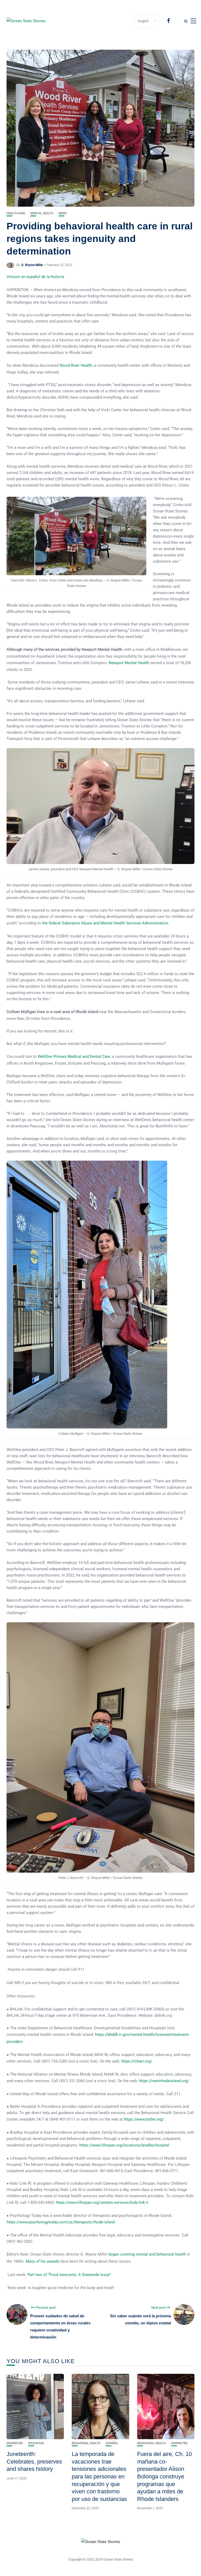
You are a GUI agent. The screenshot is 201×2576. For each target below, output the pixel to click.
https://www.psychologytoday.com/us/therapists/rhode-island (61, 2222)
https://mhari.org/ (137, 2061)
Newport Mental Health (129, 663)
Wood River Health (76, 365)
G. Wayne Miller (32, 265)
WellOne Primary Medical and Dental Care (74, 1057)
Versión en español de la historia (35, 277)
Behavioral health (86, 2443)
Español (112, 2443)
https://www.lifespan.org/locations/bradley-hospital (124, 2145)
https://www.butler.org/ (144, 2119)
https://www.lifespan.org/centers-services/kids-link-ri (102, 2202)
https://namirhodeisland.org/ (164, 2081)
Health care (16, 213)
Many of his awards (43, 2261)
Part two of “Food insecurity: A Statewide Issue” (69, 2275)
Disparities (15, 2443)
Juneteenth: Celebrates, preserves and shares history (34, 2461)
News (63, 213)
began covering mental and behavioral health (148, 2254)
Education (36, 2443)
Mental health (42, 213)
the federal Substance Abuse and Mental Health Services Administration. (106, 923)
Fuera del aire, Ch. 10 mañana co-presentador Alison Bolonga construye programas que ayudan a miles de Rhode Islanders (164, 2476)
